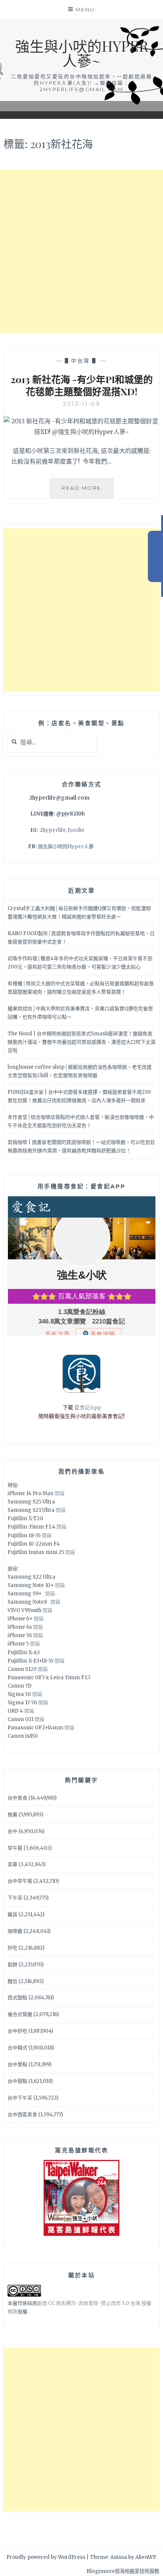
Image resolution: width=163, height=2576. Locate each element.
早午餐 (15, 1848)
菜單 (13, 1864)
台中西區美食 (22, 2115)
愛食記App (88, 1407)
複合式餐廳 (20, 2014)
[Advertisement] (81, 251)
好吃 (13, 1948)
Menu (85, 9)
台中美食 (17, 1798)
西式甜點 (17, 1998)
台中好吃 (17, 2031)
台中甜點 (17, 2081)
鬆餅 (13, 1965)
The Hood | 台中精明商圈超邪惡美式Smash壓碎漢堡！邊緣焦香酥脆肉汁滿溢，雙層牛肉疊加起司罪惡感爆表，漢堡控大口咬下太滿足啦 (81, 1042)
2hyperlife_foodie (62, 830)
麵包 (13, 1981)
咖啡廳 (15, 1931)
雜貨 (13, 1914)
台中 (13, 1831)
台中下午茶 (20, 2098)
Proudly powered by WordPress (46, 2557)
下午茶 (15, 1898)
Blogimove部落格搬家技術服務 (123, 2571)
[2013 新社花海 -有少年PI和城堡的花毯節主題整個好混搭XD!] (82, 432)
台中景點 (17, 2064)
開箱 (60, 1493)
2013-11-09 (81, 404)
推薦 (13, 1815)
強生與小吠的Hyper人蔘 (66, 846)
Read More (88, 491)
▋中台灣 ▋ (82, 361)
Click (155, 556)
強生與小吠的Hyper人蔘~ (82, 53)
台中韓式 (17, 2048)
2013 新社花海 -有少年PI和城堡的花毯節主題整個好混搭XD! (82, 385)
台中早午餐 (20, 1881)
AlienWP (145, 2557)
